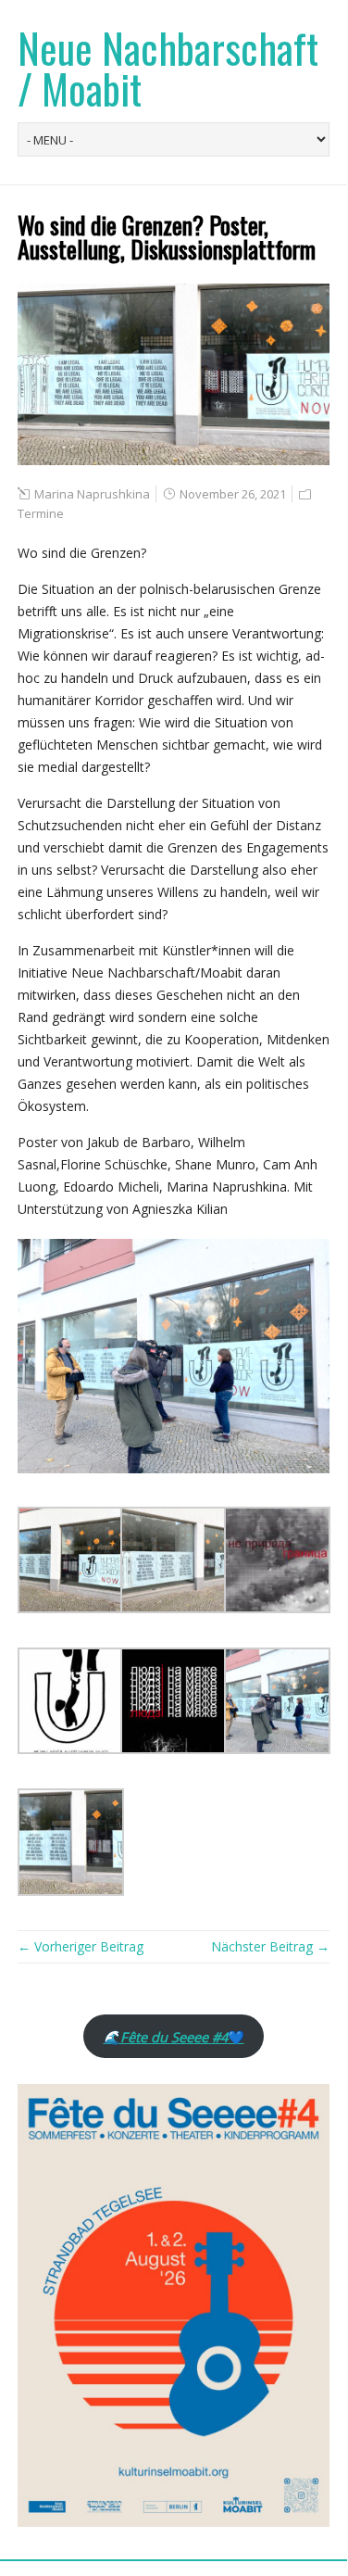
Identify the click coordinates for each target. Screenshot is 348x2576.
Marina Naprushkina (92, 494)
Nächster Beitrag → (270, 1946)
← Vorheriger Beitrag (81, 1946)
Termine (41, 513)
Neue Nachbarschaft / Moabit (168, 68)
